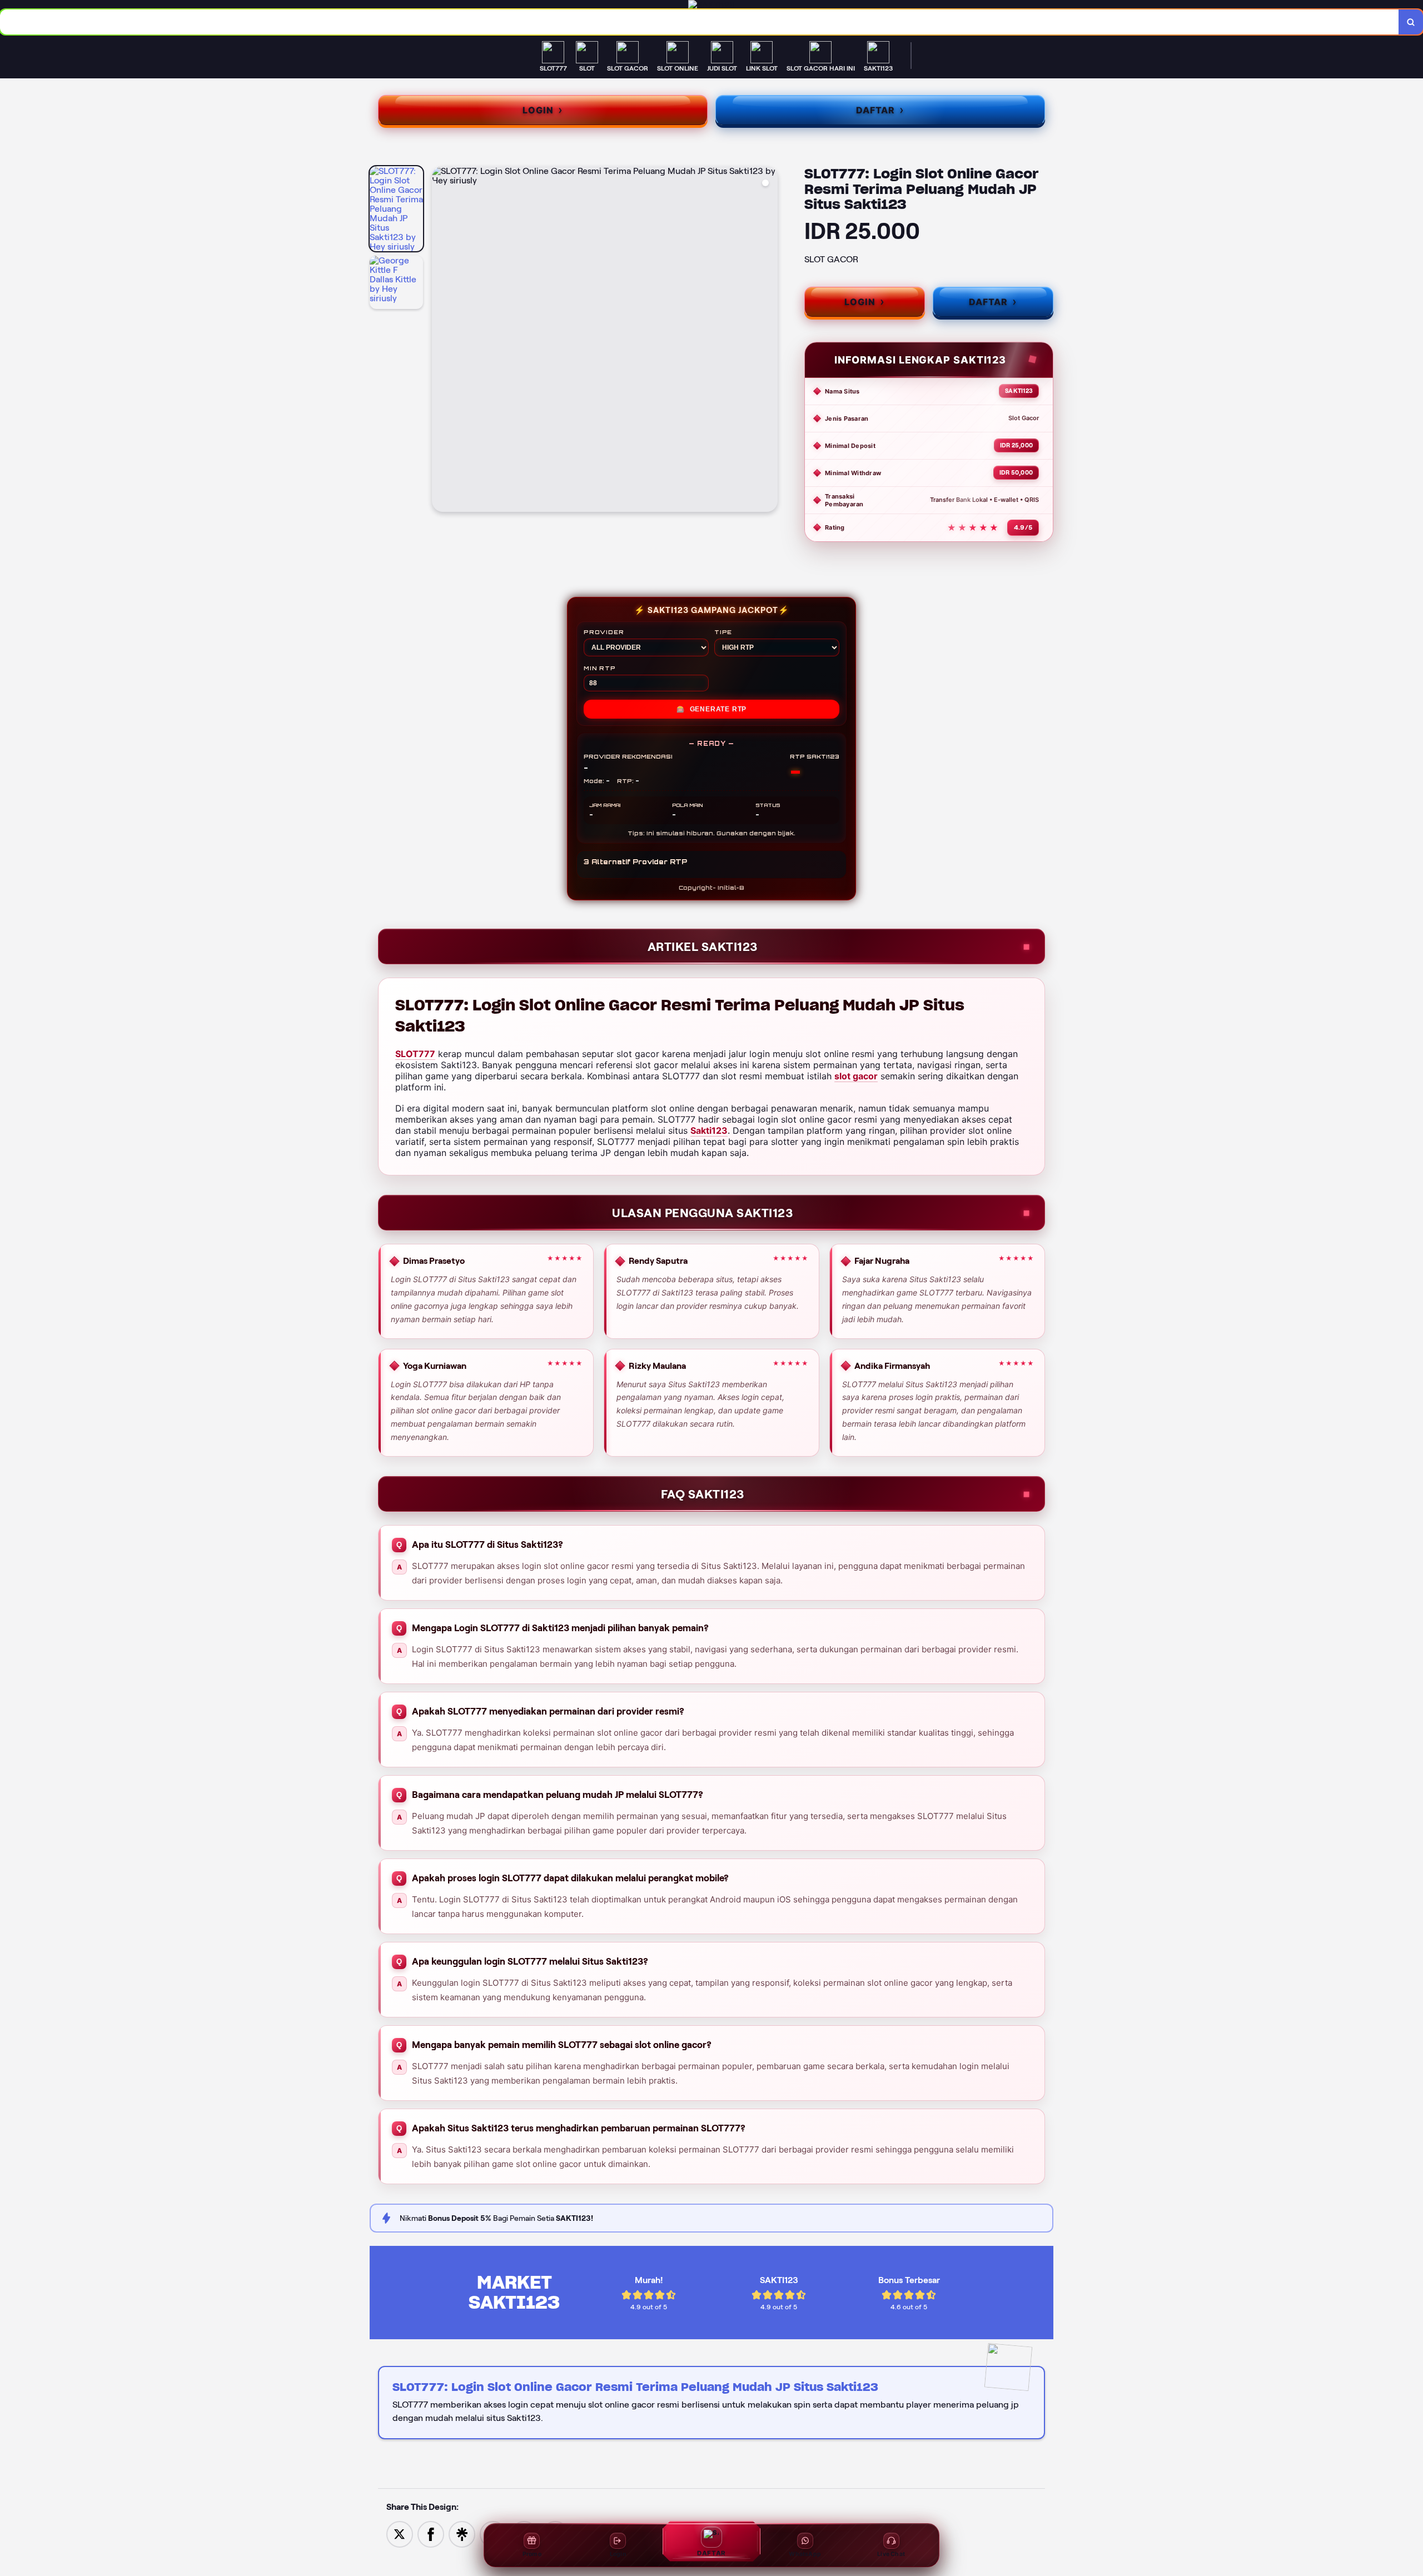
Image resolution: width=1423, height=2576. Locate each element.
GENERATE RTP (711, 709)
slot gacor (856, 1076)
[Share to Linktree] (462, 2534)
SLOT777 (415, 1054)
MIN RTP (600, 668)
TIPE (723, 632)
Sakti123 (709, 1130)
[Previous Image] (441, 341)
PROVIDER (604, 632)
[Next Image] (769, 341)
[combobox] (700, 22)
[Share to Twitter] (400, 2534)
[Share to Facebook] (431, 2534)
